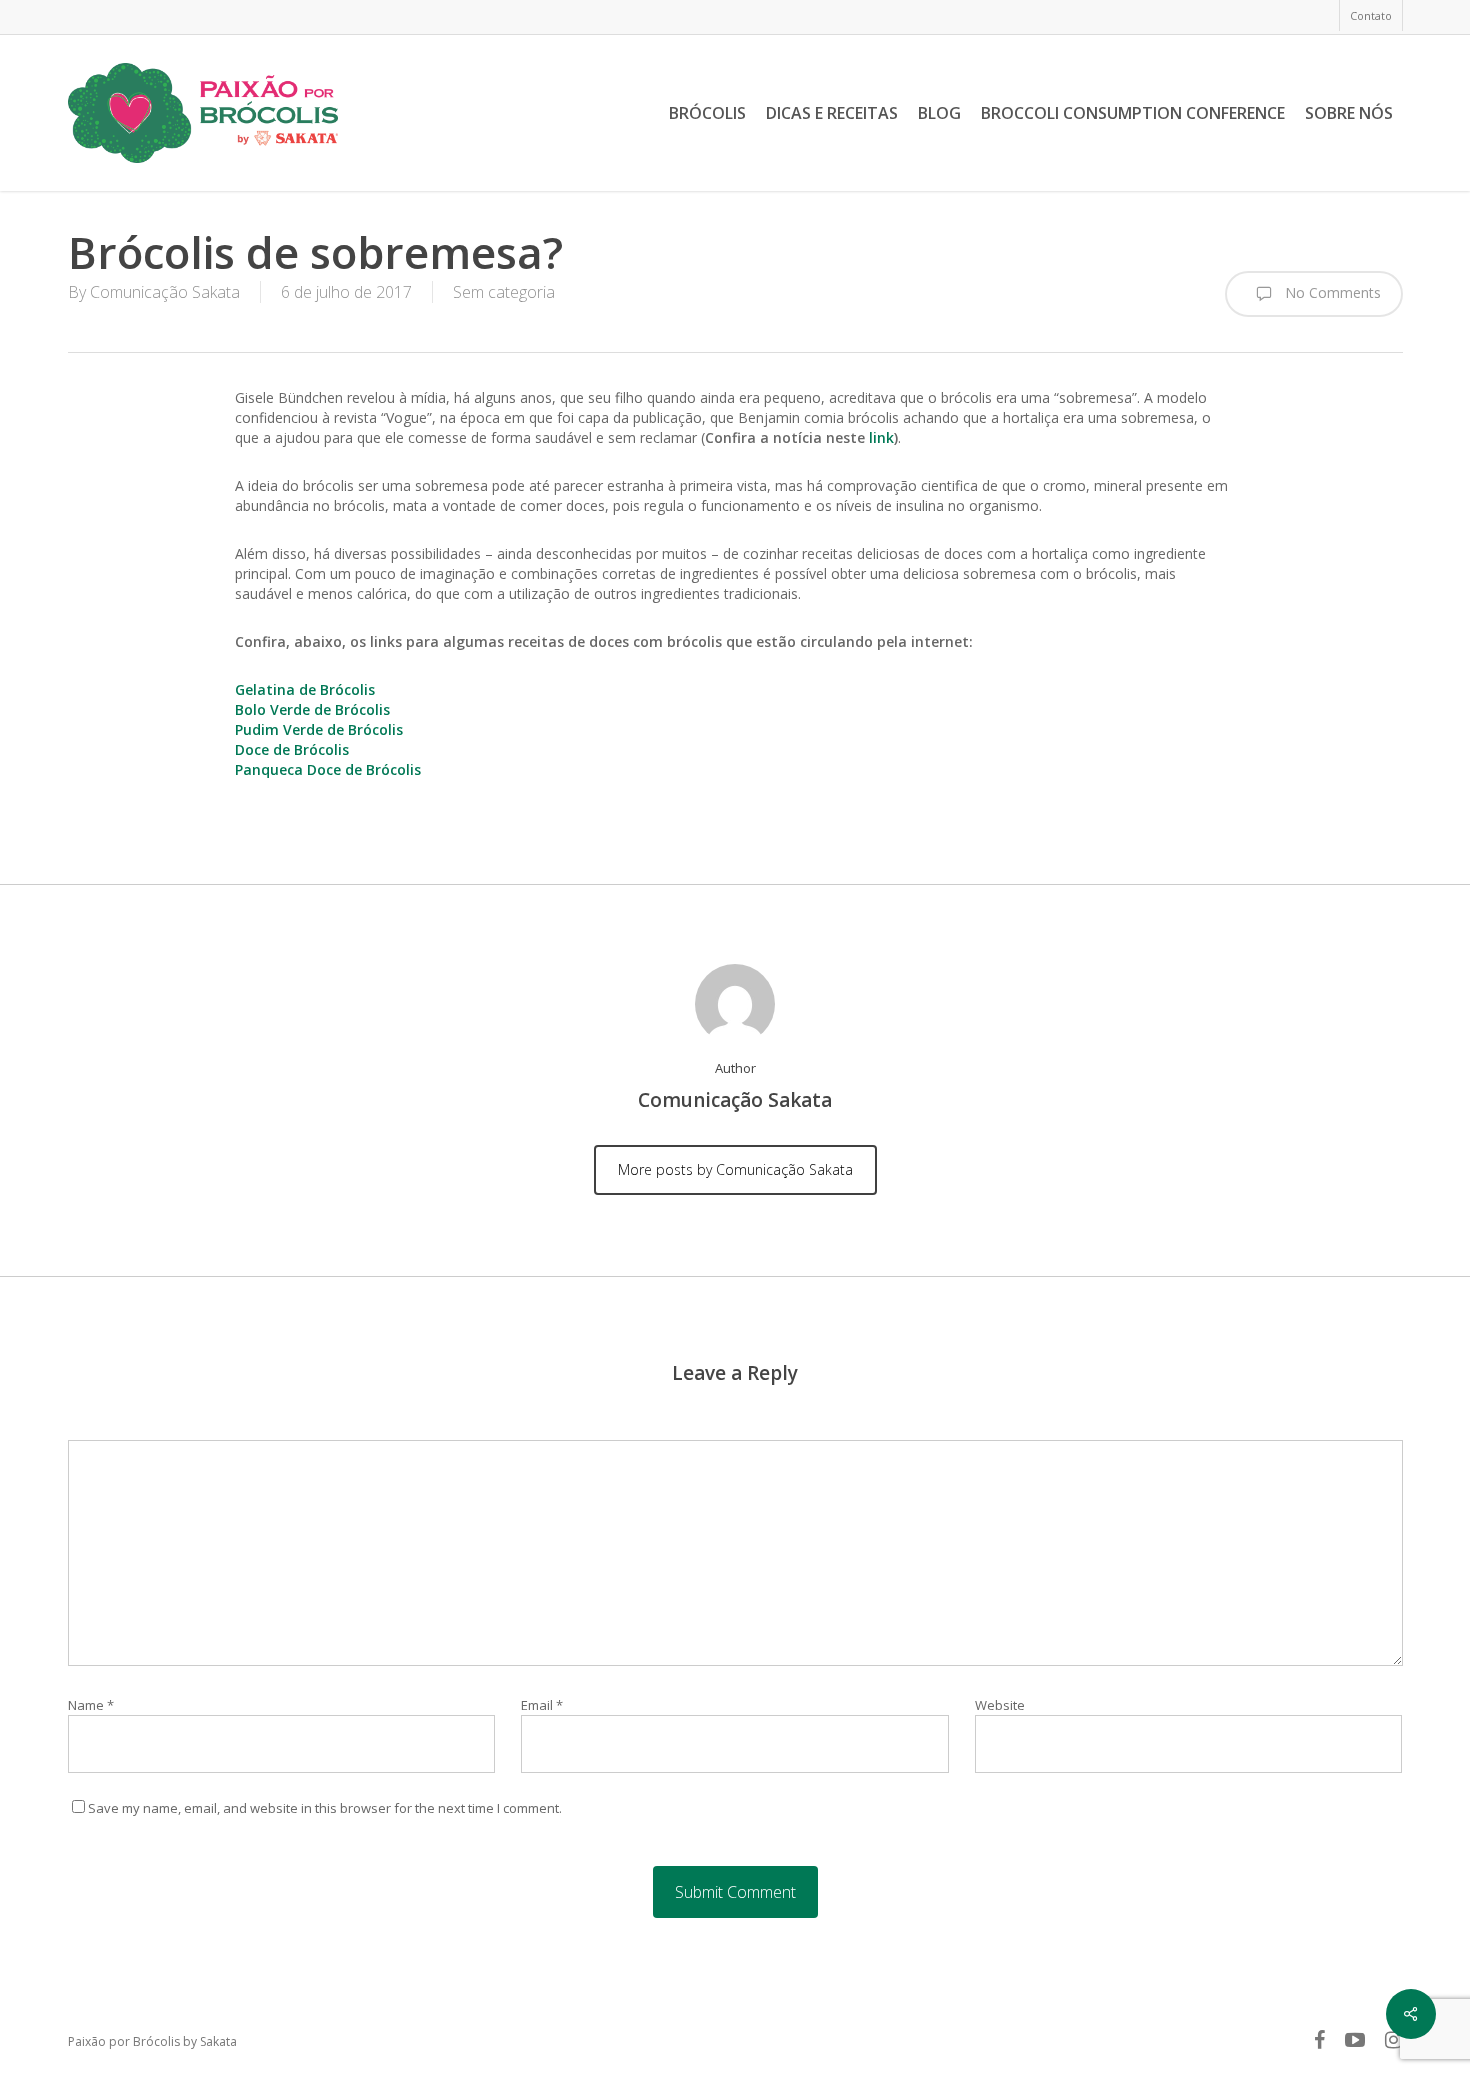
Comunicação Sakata (165, 292)
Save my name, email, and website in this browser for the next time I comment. (325, 1808)
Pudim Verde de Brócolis (319, 729)
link (881, 437)
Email (542, 1705)
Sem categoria (504, 292)
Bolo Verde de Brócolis (312, 709)
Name (91, 1705)
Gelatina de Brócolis (305, 689)
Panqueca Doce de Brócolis (328, 769)
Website (1000, 1705)
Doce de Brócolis (292, 749)
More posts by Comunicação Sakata (735, 1169)
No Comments (1331, 291)
